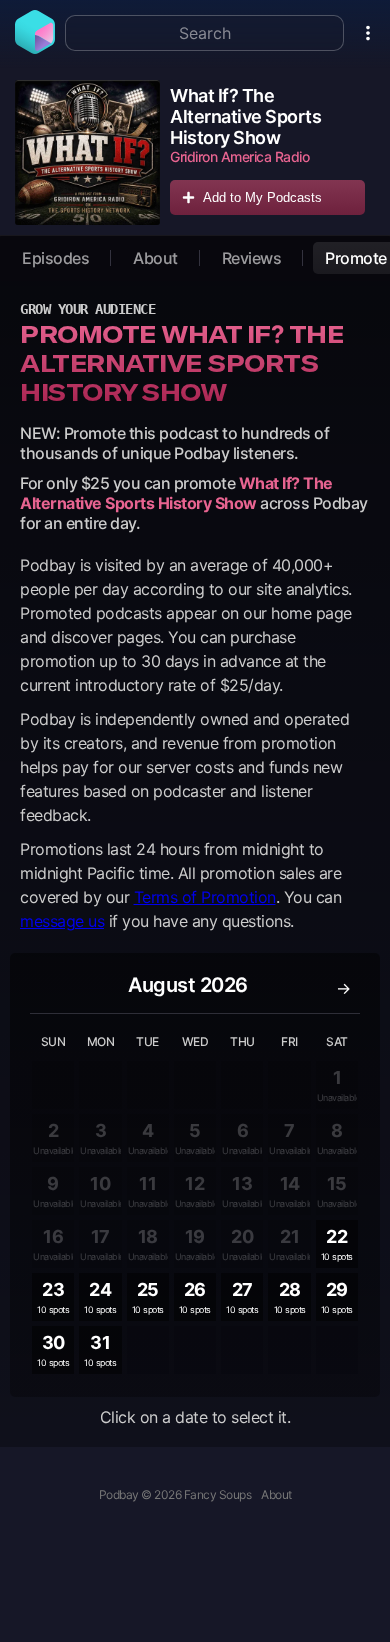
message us (62, 921)
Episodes (55, 258)
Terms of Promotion (205, 897)
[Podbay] (35, 48)
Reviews (252, 258)
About (155, 258)
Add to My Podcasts (262, 197)
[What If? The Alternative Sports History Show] (87, 152)
